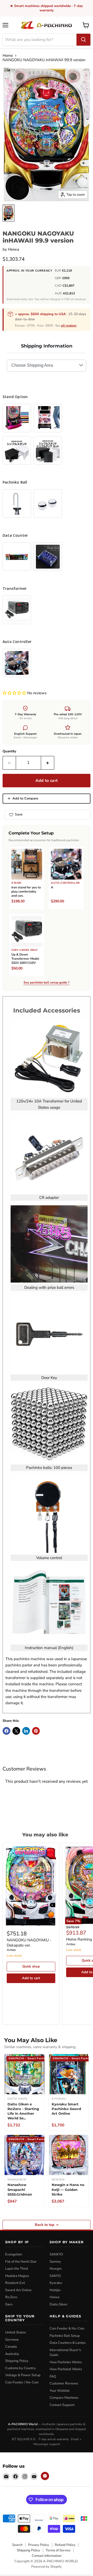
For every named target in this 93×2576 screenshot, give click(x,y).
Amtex (11, 1950)
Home (8, 56)
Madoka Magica (17, 2276)
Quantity (9, 751)
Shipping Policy (17, 2361)
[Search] (83, 40)
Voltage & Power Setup (23, 2375)
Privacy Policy (39, 2545)
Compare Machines (64, 2398)
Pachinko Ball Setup (65, 2336)
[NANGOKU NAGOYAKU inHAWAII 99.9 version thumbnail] (9, 213)
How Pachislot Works (66, 2369)
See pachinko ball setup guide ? (47, 983)
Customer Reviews (64, 2383)
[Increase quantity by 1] (48, 763)
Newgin (56, 2269)
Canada (11, 2347)
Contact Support (62, 2405)
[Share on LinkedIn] (26, 1731)
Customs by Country (21, 2368)
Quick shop (31, 1966)
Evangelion (14, 2254)
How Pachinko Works (66, 2362)
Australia (12, 2354)
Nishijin (55, 2290)
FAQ (53, 2376)
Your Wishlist (60, 2391)
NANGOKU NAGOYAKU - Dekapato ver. (29, 1943)
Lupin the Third (17, 2269)
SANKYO (56, 2254)
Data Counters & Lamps (68, 2343)
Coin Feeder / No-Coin (22, 2382)
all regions (69, 325)
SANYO (55, 2276)
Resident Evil (15, 2283)
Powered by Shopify (47, 2567)
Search (17, 2545)
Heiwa (14, 249)
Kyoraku (56, 2283)
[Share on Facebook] (6, 1731)
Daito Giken (58, 2304)
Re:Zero (11, 2297)
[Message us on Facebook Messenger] (45, 2476)
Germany (12, 2340)
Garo (9, 2304)
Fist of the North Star (21, 2262)
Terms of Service (58, 2550)
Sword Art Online (18, 2290)
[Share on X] (16, 1731)
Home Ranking (79, 1939)
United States (16, 2332)
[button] (15, 693)
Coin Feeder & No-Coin (67, 2329)
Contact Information (47, 2556)
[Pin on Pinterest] (36, 1731)
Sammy (55, 2262)
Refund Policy (65, 2545)
